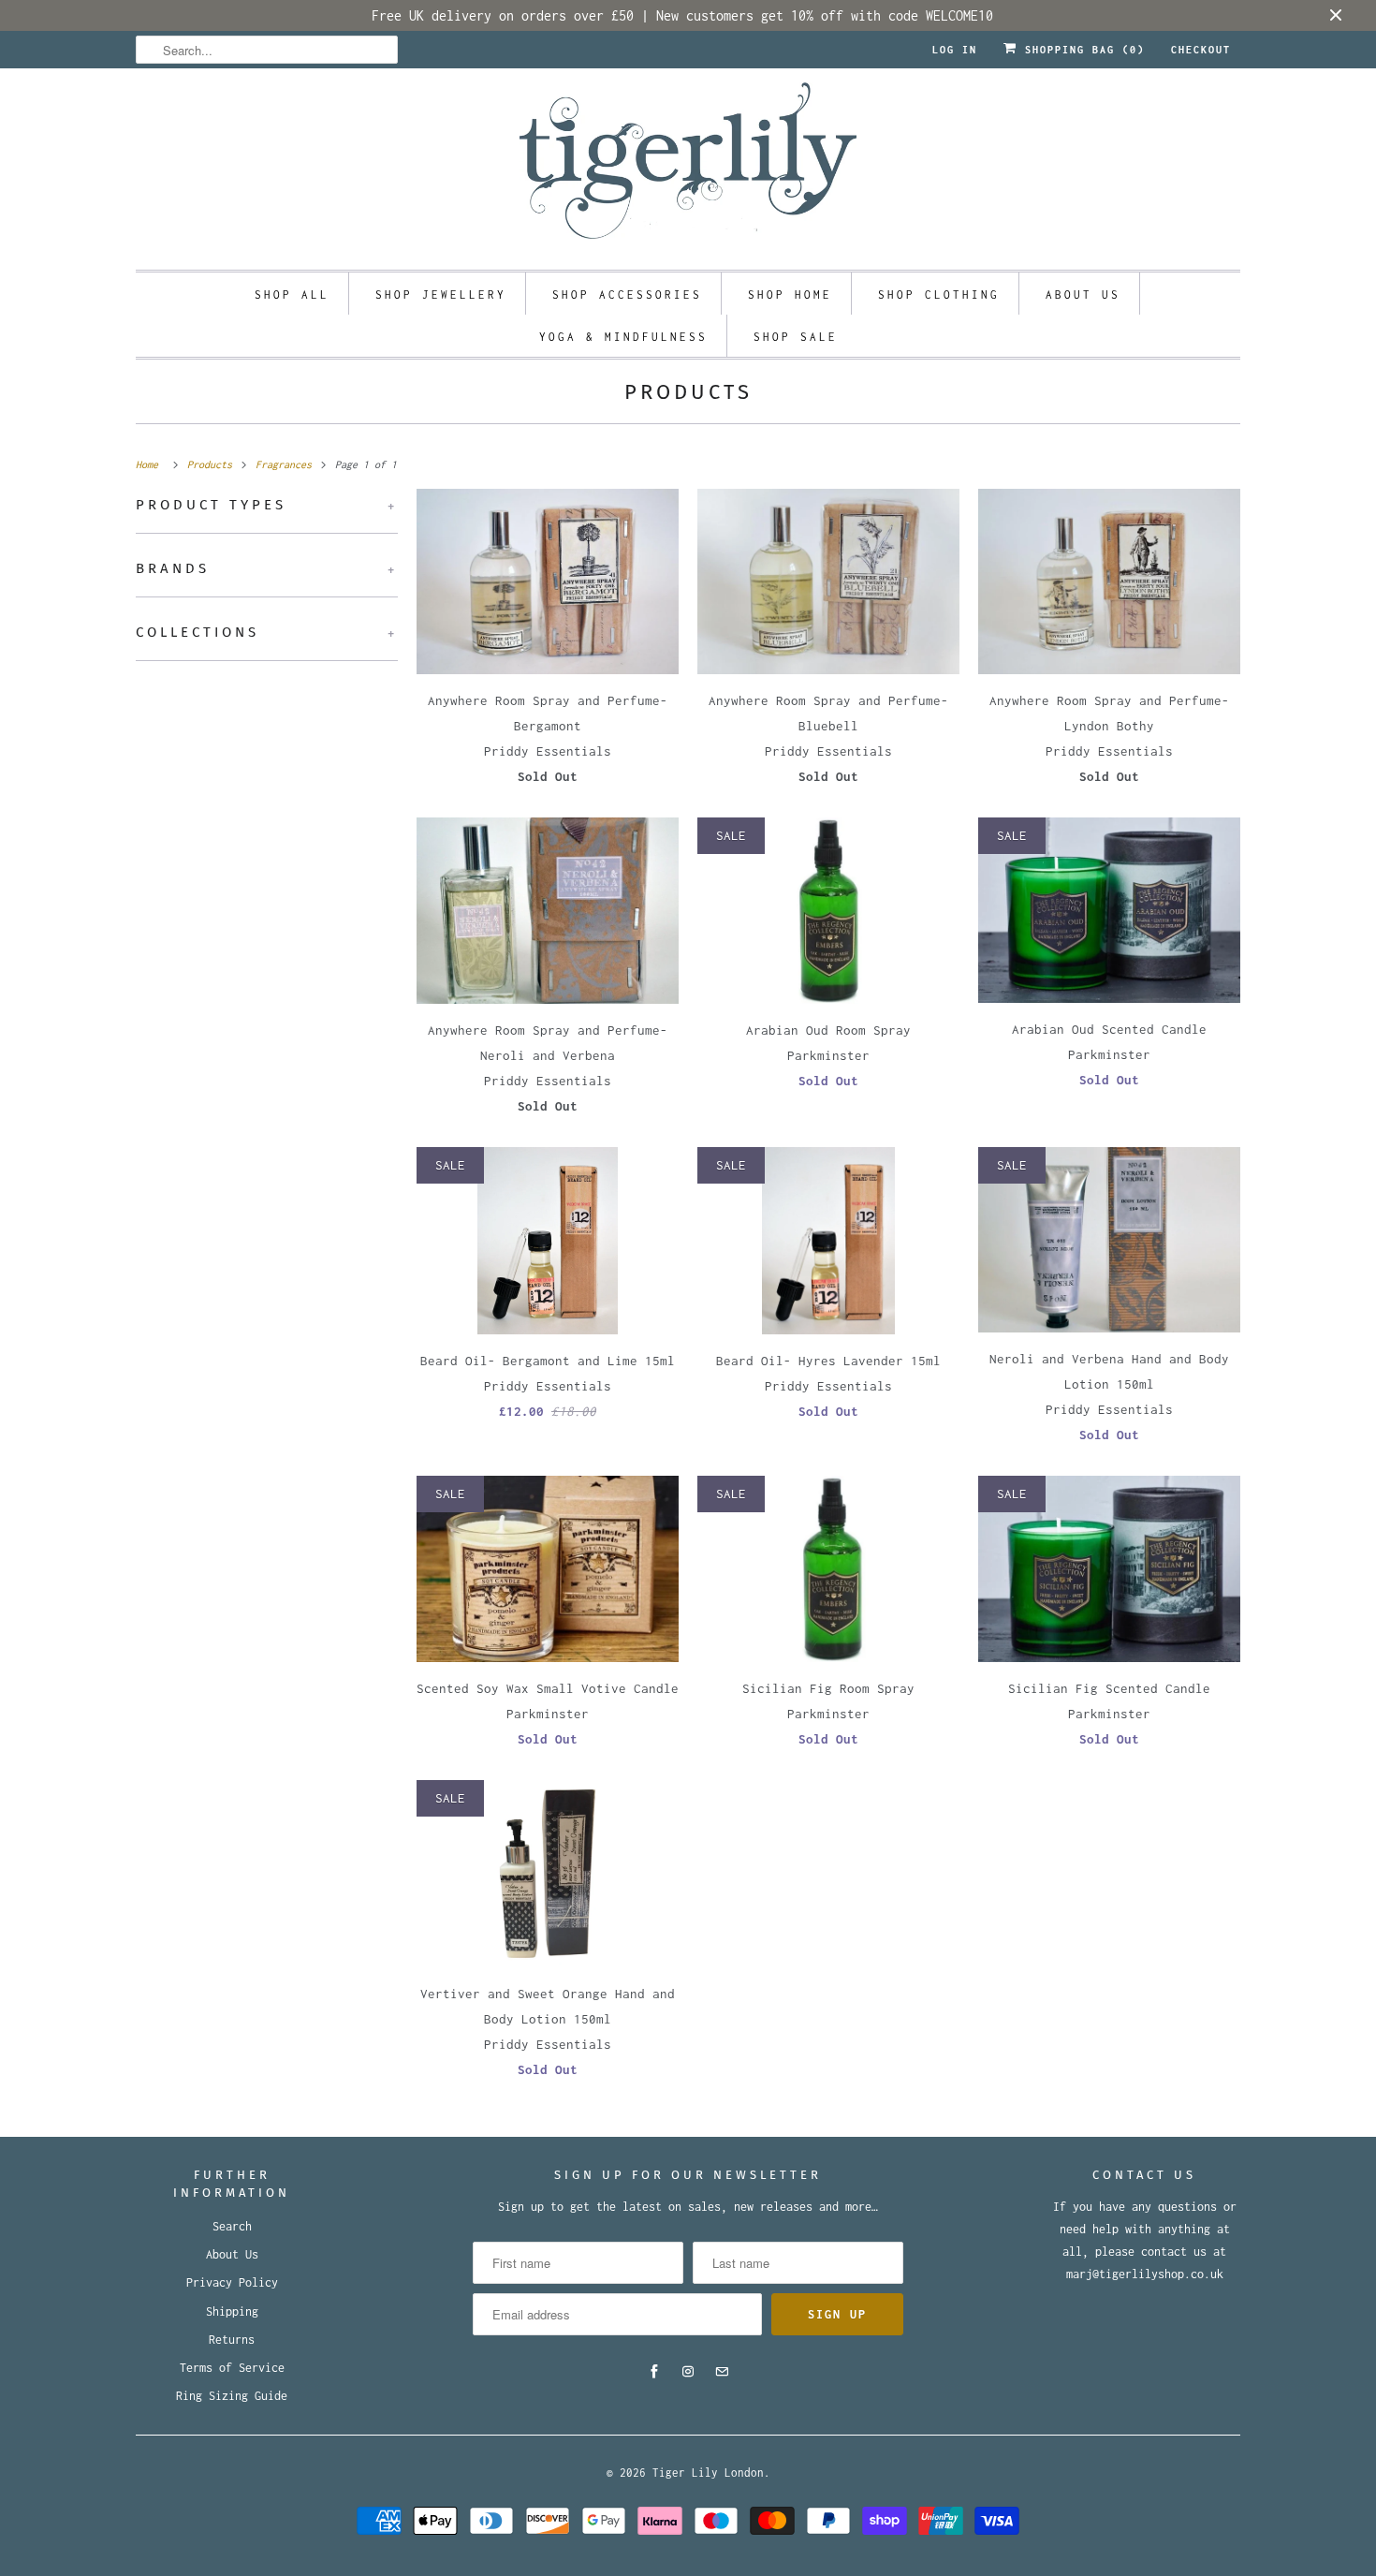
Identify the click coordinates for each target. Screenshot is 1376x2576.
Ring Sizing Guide (232, 2396)
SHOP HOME (790, 294)
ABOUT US (1083, 294)
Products (688, 392)
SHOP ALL (292, 294)
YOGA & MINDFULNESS (623, 337)
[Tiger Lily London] (688, 167)
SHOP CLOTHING (939, 294)
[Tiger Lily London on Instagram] (688, 2372)
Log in (955, 50)
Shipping (232, 2311)
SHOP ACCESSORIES (627, 294)
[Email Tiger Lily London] (722, 2372)
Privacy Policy (232, 2282)
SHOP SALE (796, 337)
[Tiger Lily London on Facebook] (654, 2372)
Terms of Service (232, 2368)
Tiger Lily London (708, 2473)
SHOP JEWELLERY (441, 294)
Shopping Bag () (1081, 50)
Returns (232, 2340)
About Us (232, 2254)
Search (232, 2226)
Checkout (1201, 50)
